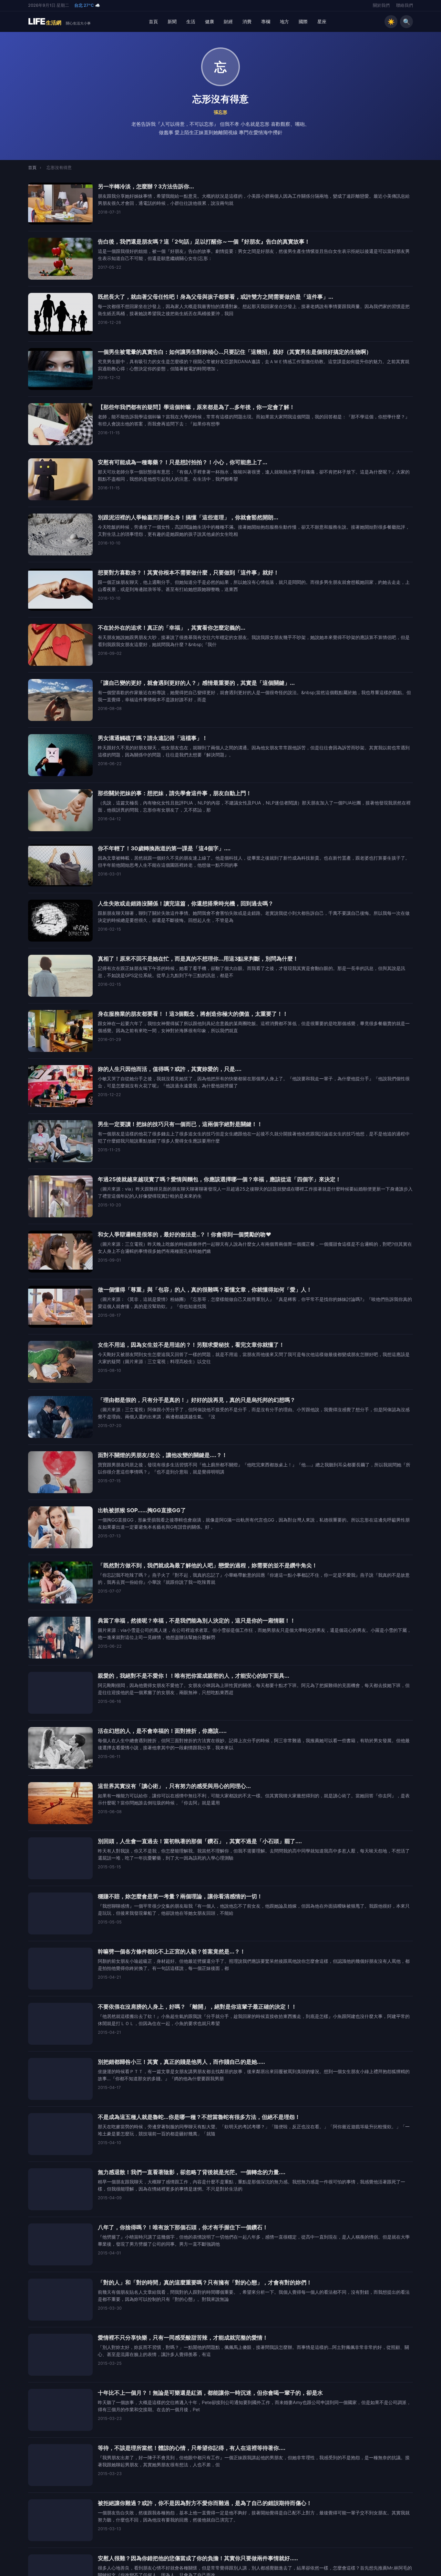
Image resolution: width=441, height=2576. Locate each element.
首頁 (153, 21)
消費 (247, 21)
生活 (191, 21)
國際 (303, 21)
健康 (210, 21)
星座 (322, 21)
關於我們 (381, 5)
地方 (284, 21)
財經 (228, 21)
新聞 (172, 21)
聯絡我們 (405, 5)
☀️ (391, 22)
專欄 (266, 21)
